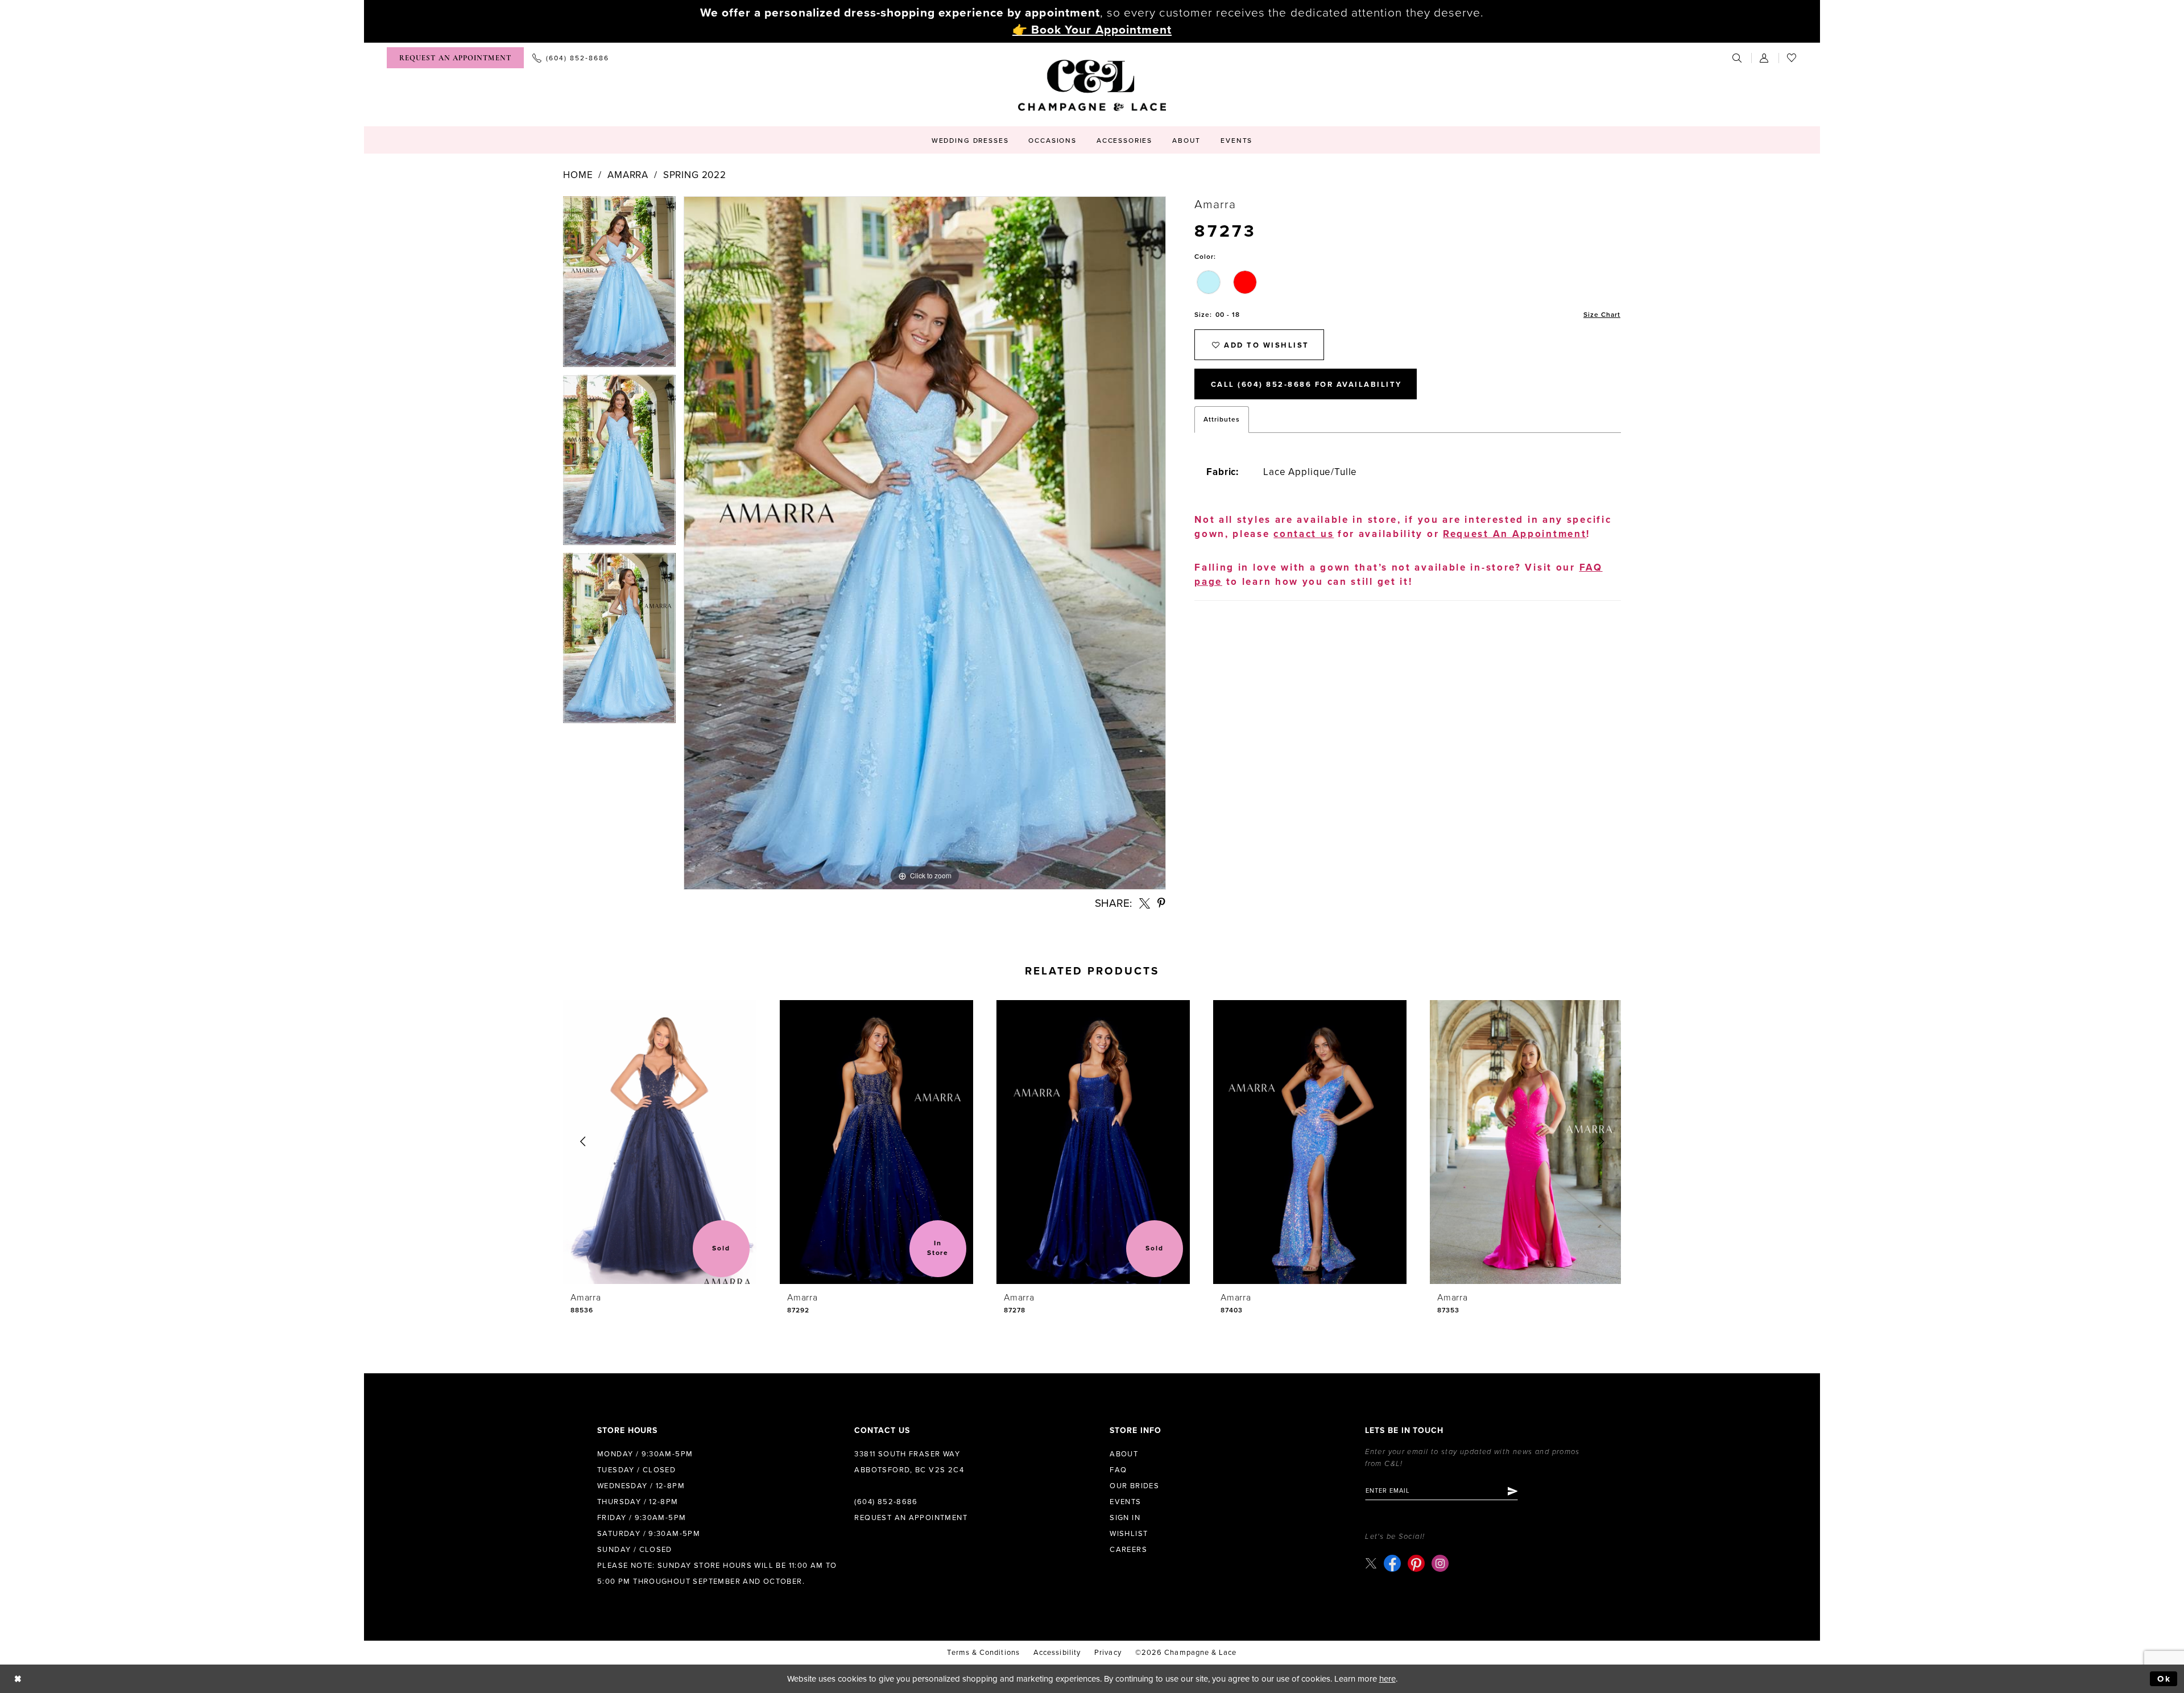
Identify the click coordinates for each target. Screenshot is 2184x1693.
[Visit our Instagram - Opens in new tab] (1440, 1563)
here (1387, 1679)
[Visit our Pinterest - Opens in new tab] (1416, 1563)
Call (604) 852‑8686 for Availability (1306, 385)
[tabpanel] (619, 285)
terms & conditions (983, 1653)
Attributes (1222, 419)
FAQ (1118, 1470)
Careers (1128, 1550)
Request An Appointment (1515, 534)
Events (1125, 1502)
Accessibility (1057, 1653)
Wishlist (1129, 1534)
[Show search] (1738, 58)
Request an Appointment (911, 1518)
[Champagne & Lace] (1092, 85)
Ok (2164, 1679)
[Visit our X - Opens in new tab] (1371, 1563)
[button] (1765, 58)
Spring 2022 (695, 175)
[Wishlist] (1792, 58)
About (1124, 1454)
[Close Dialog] (18, 1679)
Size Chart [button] (1602, 315)
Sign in (1125, 1518)
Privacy (1108, 1653)
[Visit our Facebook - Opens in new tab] (1392, 1563)
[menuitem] (455, 58)
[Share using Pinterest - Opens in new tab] (1162, 903)
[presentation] (660, 1142)
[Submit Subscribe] (1512, 1491)
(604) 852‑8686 (886, 1502)
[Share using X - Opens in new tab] (1145, 903)
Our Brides (1134, 1486)
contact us (1304, 534)
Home (578, 175)
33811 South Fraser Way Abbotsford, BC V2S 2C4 (909, 1462)
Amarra (628, 175)
